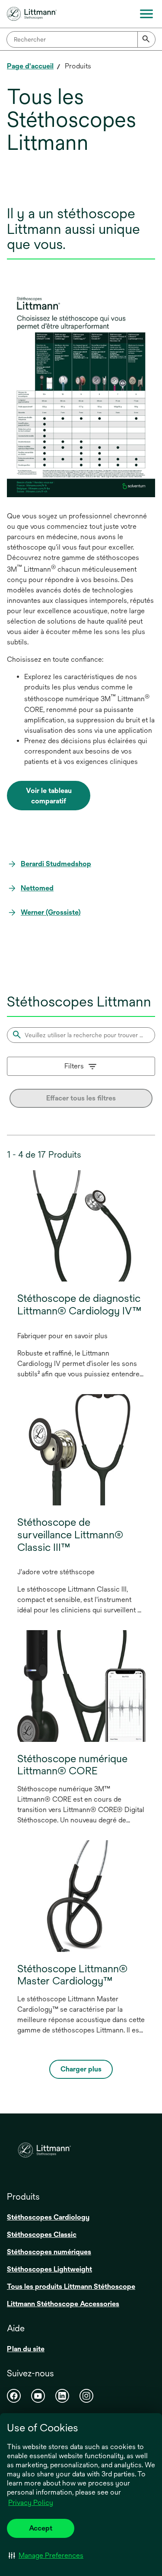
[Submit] (146, 39)
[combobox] (81, 39)
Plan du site (26, 2349)
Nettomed (37, 888)
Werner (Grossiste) (51, 912)
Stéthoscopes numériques (49, 2252)
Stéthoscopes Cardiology (48, 2217)
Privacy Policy (31, 2503)
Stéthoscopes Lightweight (49, 2269)
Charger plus (81, 2069)
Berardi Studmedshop (56, 864)
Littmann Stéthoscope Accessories (63, 2304)
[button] (46, 2555)
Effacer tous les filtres (81, 1098)
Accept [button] (41, 2528)
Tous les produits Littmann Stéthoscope (71, 2286)
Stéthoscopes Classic (42, 2235)
